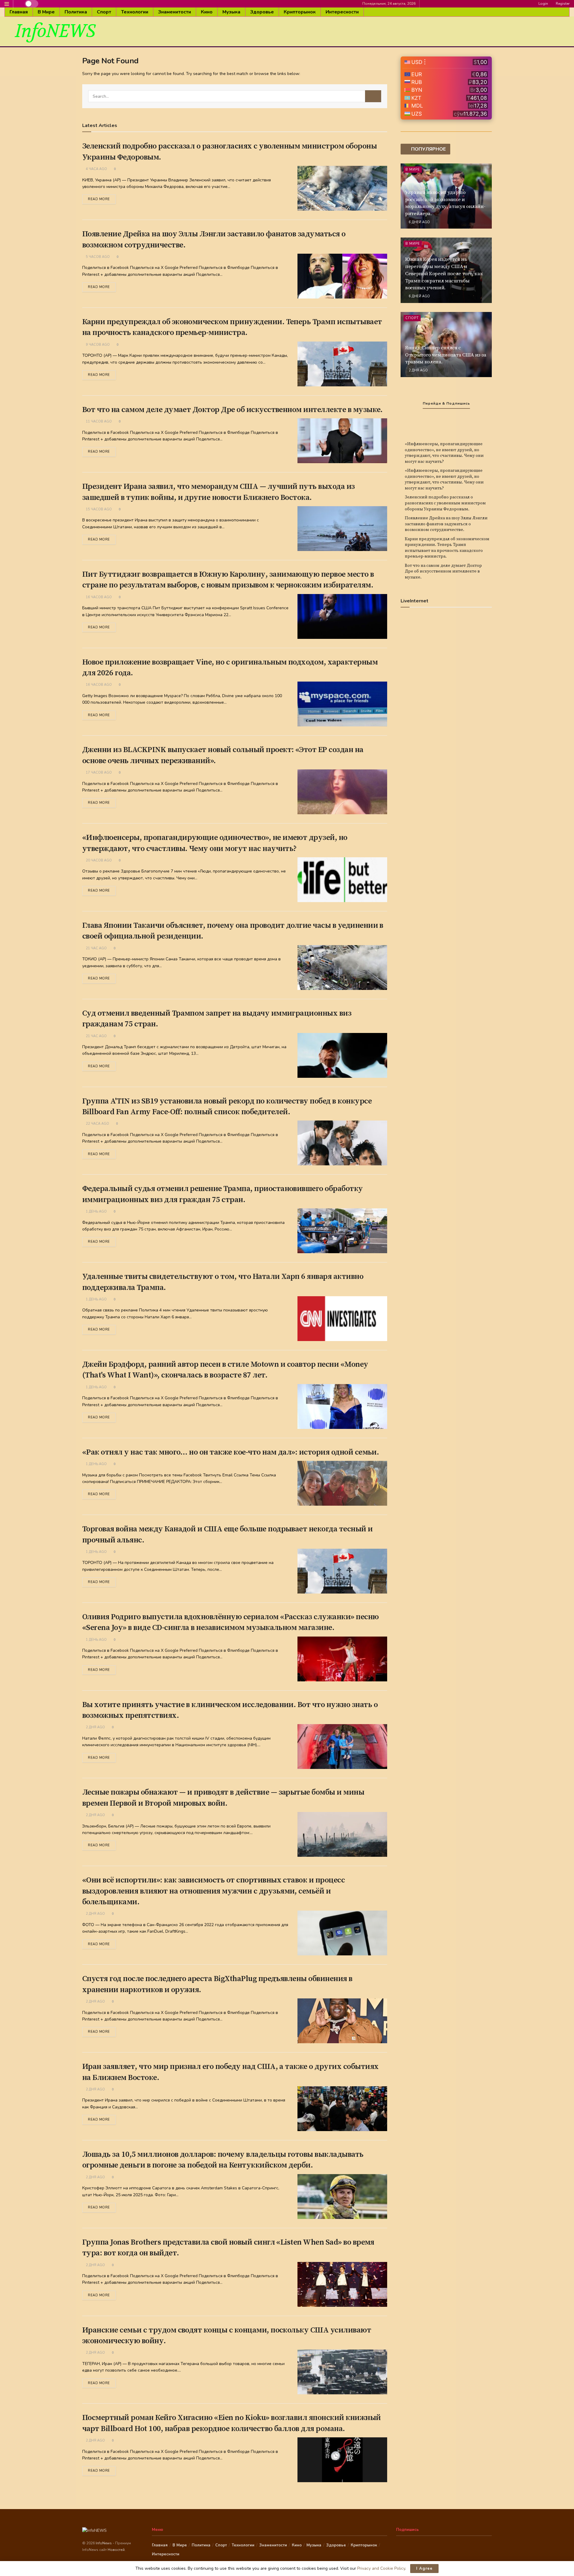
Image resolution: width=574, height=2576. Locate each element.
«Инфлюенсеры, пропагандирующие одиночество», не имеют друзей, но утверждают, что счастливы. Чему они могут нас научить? (444, 453)
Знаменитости (175, 12)
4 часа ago (96, 169)
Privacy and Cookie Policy (381, 2568)
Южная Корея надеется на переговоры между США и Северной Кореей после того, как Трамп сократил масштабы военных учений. (444, 274)
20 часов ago (98, 860)
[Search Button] (373, 96)
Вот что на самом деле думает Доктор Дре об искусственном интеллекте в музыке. (232, 410)
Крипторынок (300, 12)
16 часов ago (98, 597)
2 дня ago (95, 1727)
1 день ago (96, 1212)
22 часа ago (97, 1124)
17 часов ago (98, 773)
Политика (76, 12)
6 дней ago (419, 222)
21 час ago (96, 948)
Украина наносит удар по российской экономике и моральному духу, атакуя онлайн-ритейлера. (445, 203)
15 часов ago (98, 509)
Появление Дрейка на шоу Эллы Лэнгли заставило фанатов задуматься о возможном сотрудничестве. (446, 524)
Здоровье (262, 12)
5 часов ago (97, 257)
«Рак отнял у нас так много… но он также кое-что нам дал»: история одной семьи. (230, 1452)
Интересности (342, 12)
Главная (19, 12)
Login (543, 4)
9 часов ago (97, 345)
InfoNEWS (55, 31)
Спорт (104, 12)
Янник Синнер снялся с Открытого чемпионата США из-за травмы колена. (446, 355)
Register (562, 4)
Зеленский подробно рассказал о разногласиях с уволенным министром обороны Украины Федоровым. (445, 503)
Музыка (231, 12)
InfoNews (104, 2543)
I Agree (424, 2569)
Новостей (116, 2550)
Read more (99, 199)
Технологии (135, 12)
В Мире (46, 12)
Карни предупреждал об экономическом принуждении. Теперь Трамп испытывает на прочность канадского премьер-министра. (447, 548)
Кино (207, 12)
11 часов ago (98, 421)
